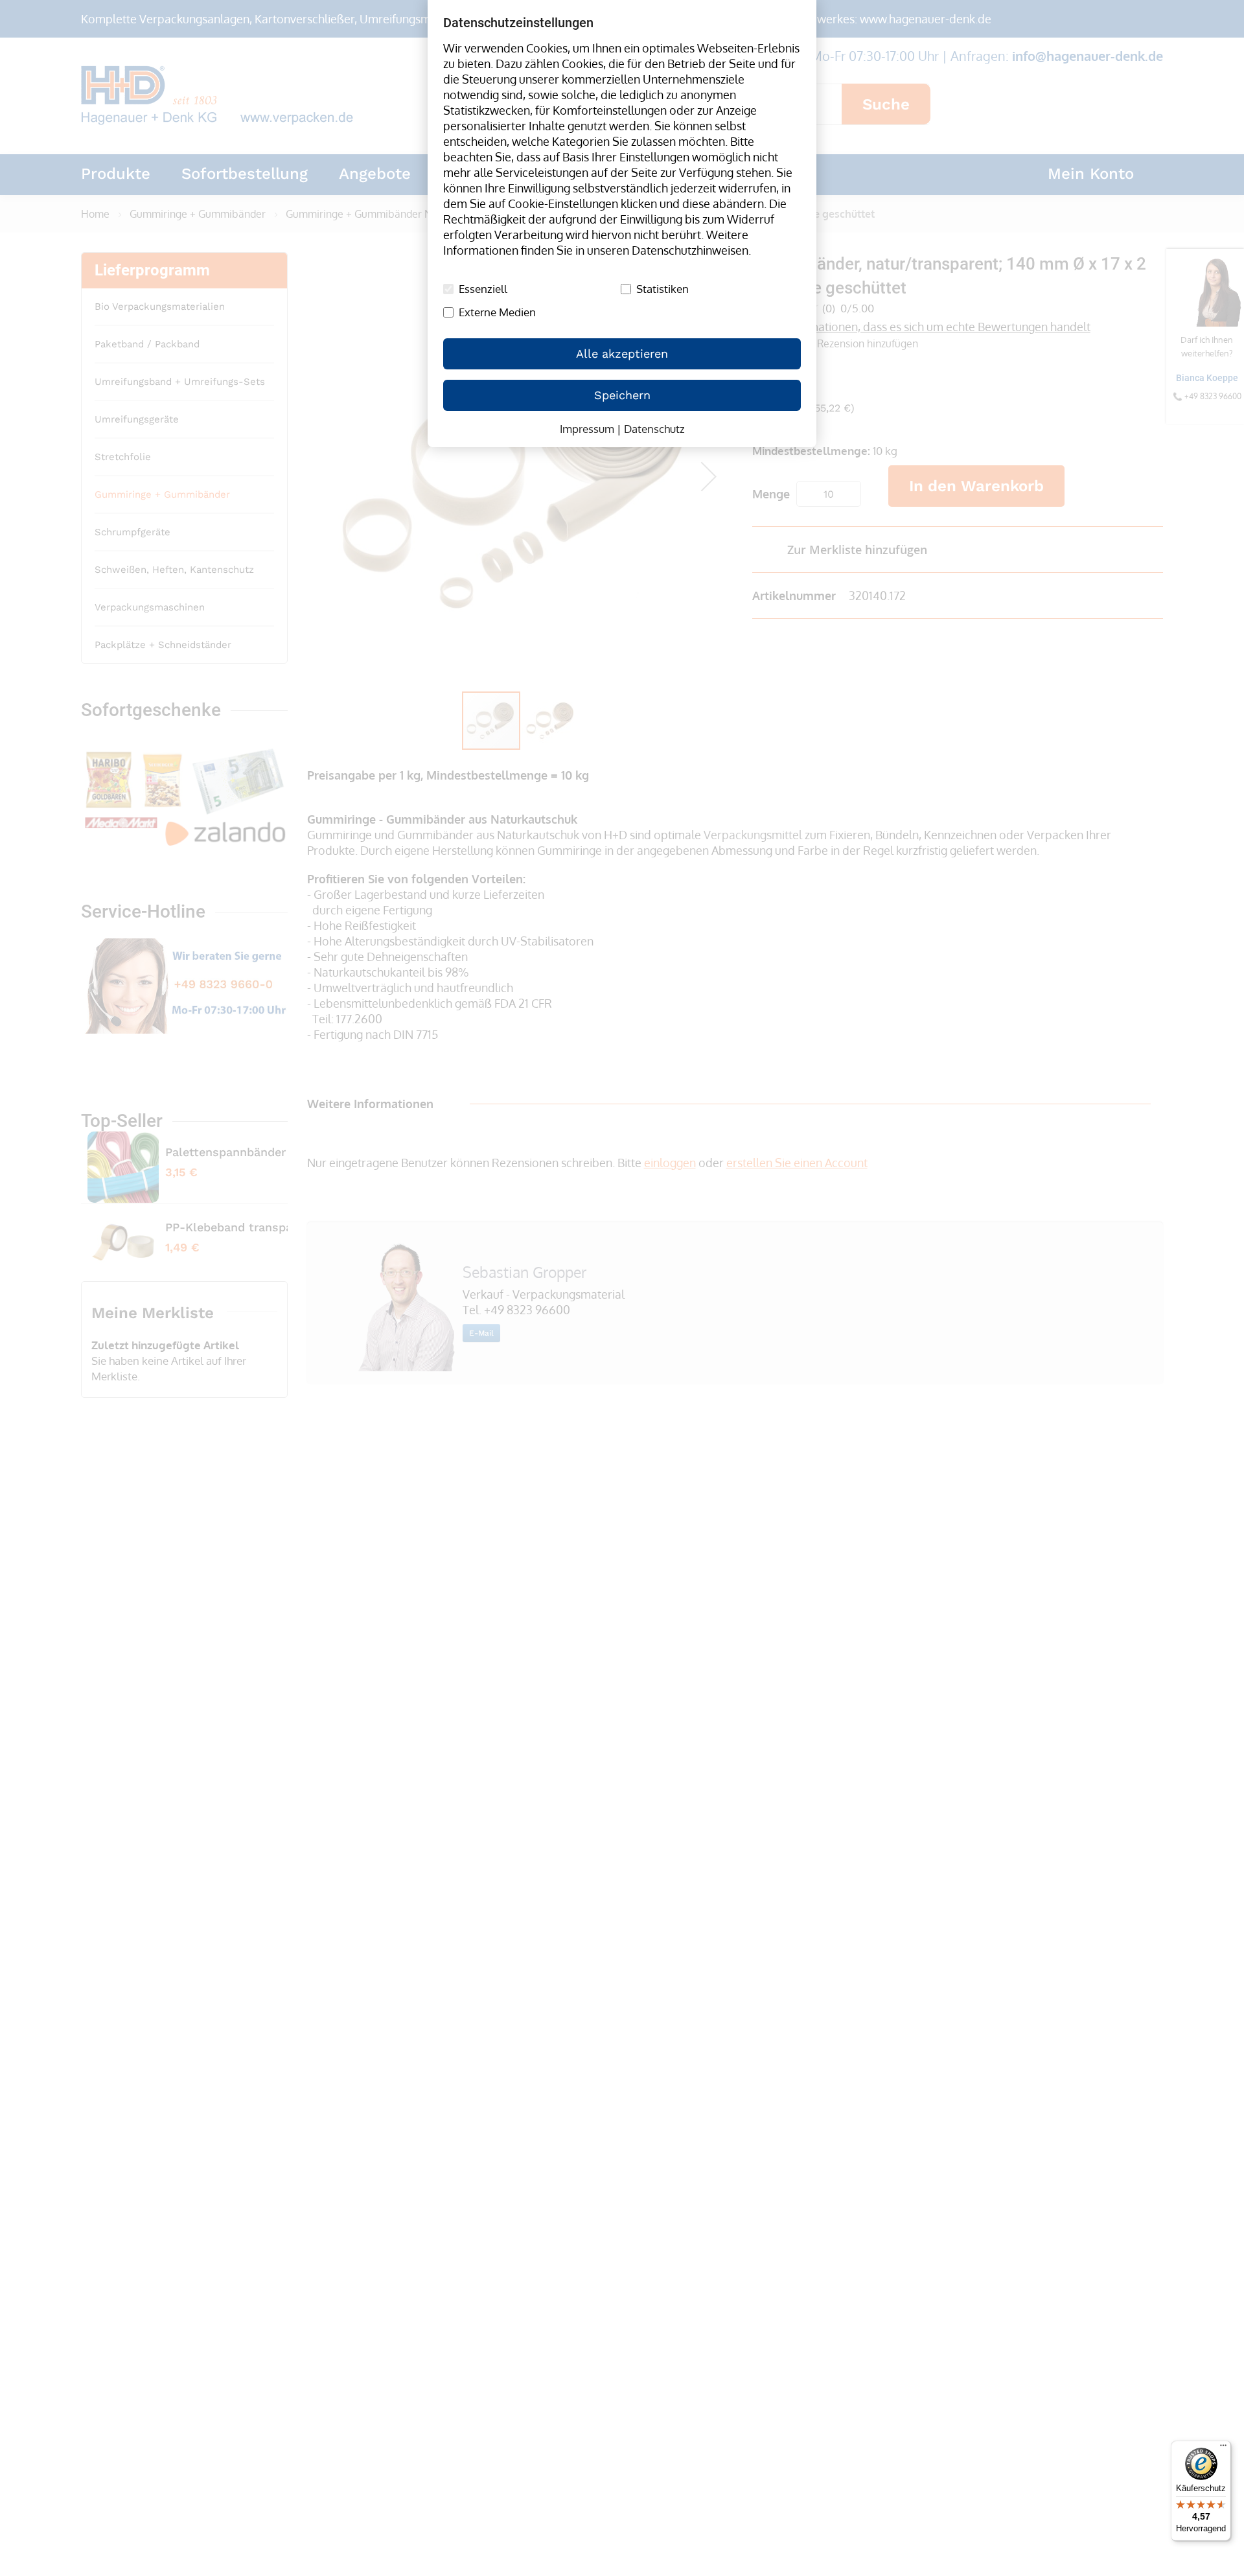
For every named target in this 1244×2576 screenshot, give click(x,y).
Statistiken (662, 289)
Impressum (587, 429)
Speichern (622, 395)
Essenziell (483, 289)
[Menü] (1223, 2448)
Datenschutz (654, 429)
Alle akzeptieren (622, 354)
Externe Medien (497, 312)
